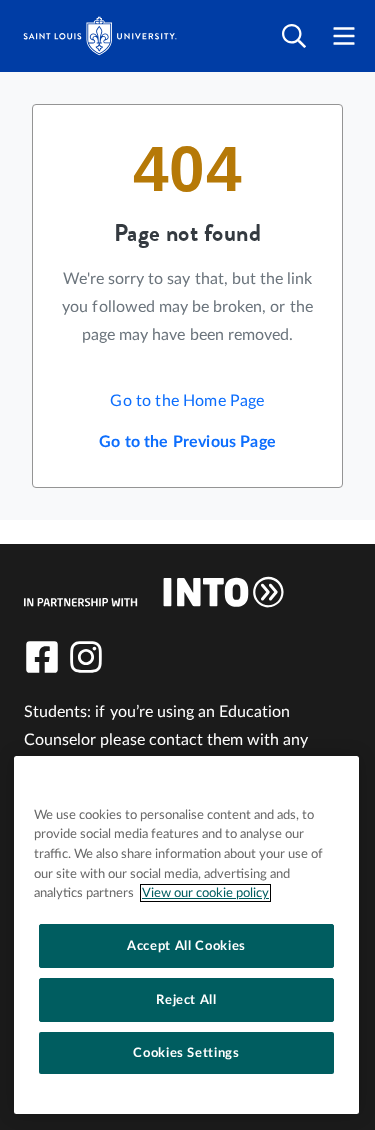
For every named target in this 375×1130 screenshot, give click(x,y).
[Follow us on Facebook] (42, 657)
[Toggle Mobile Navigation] (344, 36)
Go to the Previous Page (187, 442)
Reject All (186, 1000)
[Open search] (294, 36)
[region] (186, 935)
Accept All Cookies (186, 946)
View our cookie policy (205, 893)
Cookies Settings (186, 1053)
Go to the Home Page (187, 401)
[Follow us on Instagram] (86, 657)
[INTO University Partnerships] (154, 592)
